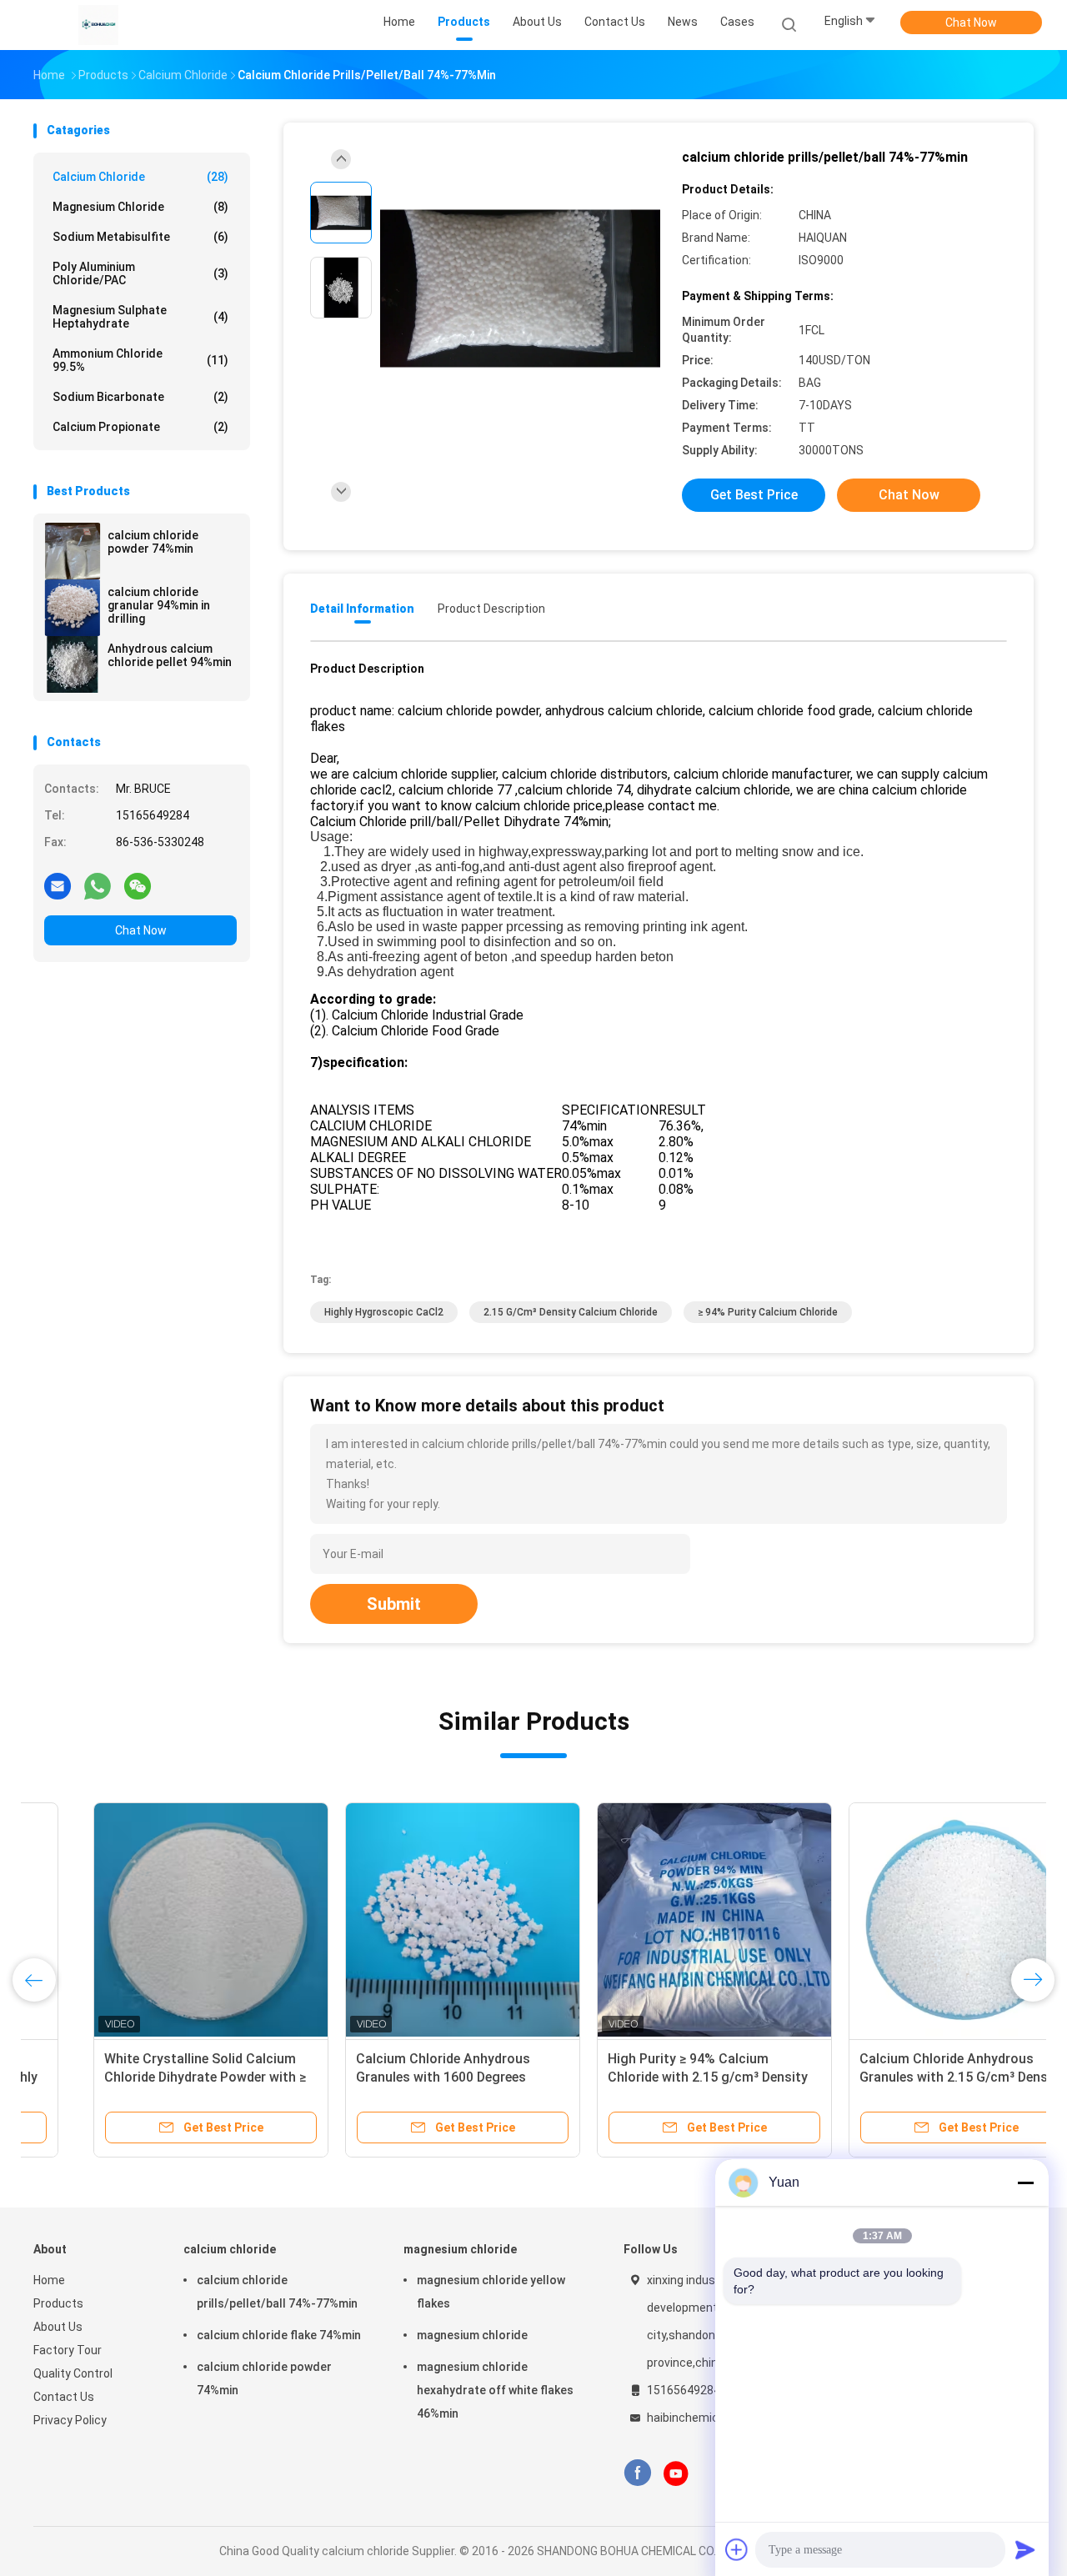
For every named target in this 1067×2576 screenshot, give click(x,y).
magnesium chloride (140, 207)
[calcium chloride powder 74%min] (73, 551)
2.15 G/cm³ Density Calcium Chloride (571, 1312)
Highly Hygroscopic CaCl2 (384, 1312)
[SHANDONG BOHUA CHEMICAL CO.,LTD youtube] (676, 2473)
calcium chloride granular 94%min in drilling (159, 605)
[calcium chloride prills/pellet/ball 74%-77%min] (520, 290)
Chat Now (971, 23)
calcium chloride (140, 177)
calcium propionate (140, 427)
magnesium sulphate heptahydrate (140, 317)
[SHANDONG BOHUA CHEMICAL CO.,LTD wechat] (138, 885)
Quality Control (73, 2373)
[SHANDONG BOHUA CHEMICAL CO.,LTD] (98, 25)
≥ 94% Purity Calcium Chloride (768, 1312)
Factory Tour (68, 2350)
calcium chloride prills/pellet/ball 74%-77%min (277, 2292)
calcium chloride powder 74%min (153, 542)
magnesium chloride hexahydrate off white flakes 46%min (495, 2390)
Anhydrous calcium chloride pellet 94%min (170, 655)
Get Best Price (754, 495)
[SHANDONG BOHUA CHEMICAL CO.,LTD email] (58, 885)
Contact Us (64, 2397)
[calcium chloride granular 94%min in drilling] (73, 608)
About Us (58, 2327)
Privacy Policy (70, 2420)
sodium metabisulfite (140, 237)
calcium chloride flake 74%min (279, 2335)
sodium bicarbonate (140, 397)
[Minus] (1025, 2183)
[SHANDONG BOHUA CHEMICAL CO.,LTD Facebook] (637, 2473)
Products (58, 2303)
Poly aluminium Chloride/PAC (140, 273)
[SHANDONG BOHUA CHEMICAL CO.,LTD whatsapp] (98, 885)
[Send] (1025, 2549)
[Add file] (737, 2549)
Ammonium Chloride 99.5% (140, 360)
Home (49, 2280)
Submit (394, 1604)
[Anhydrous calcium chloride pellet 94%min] (73, 664)
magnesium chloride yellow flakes (491, 2292)
